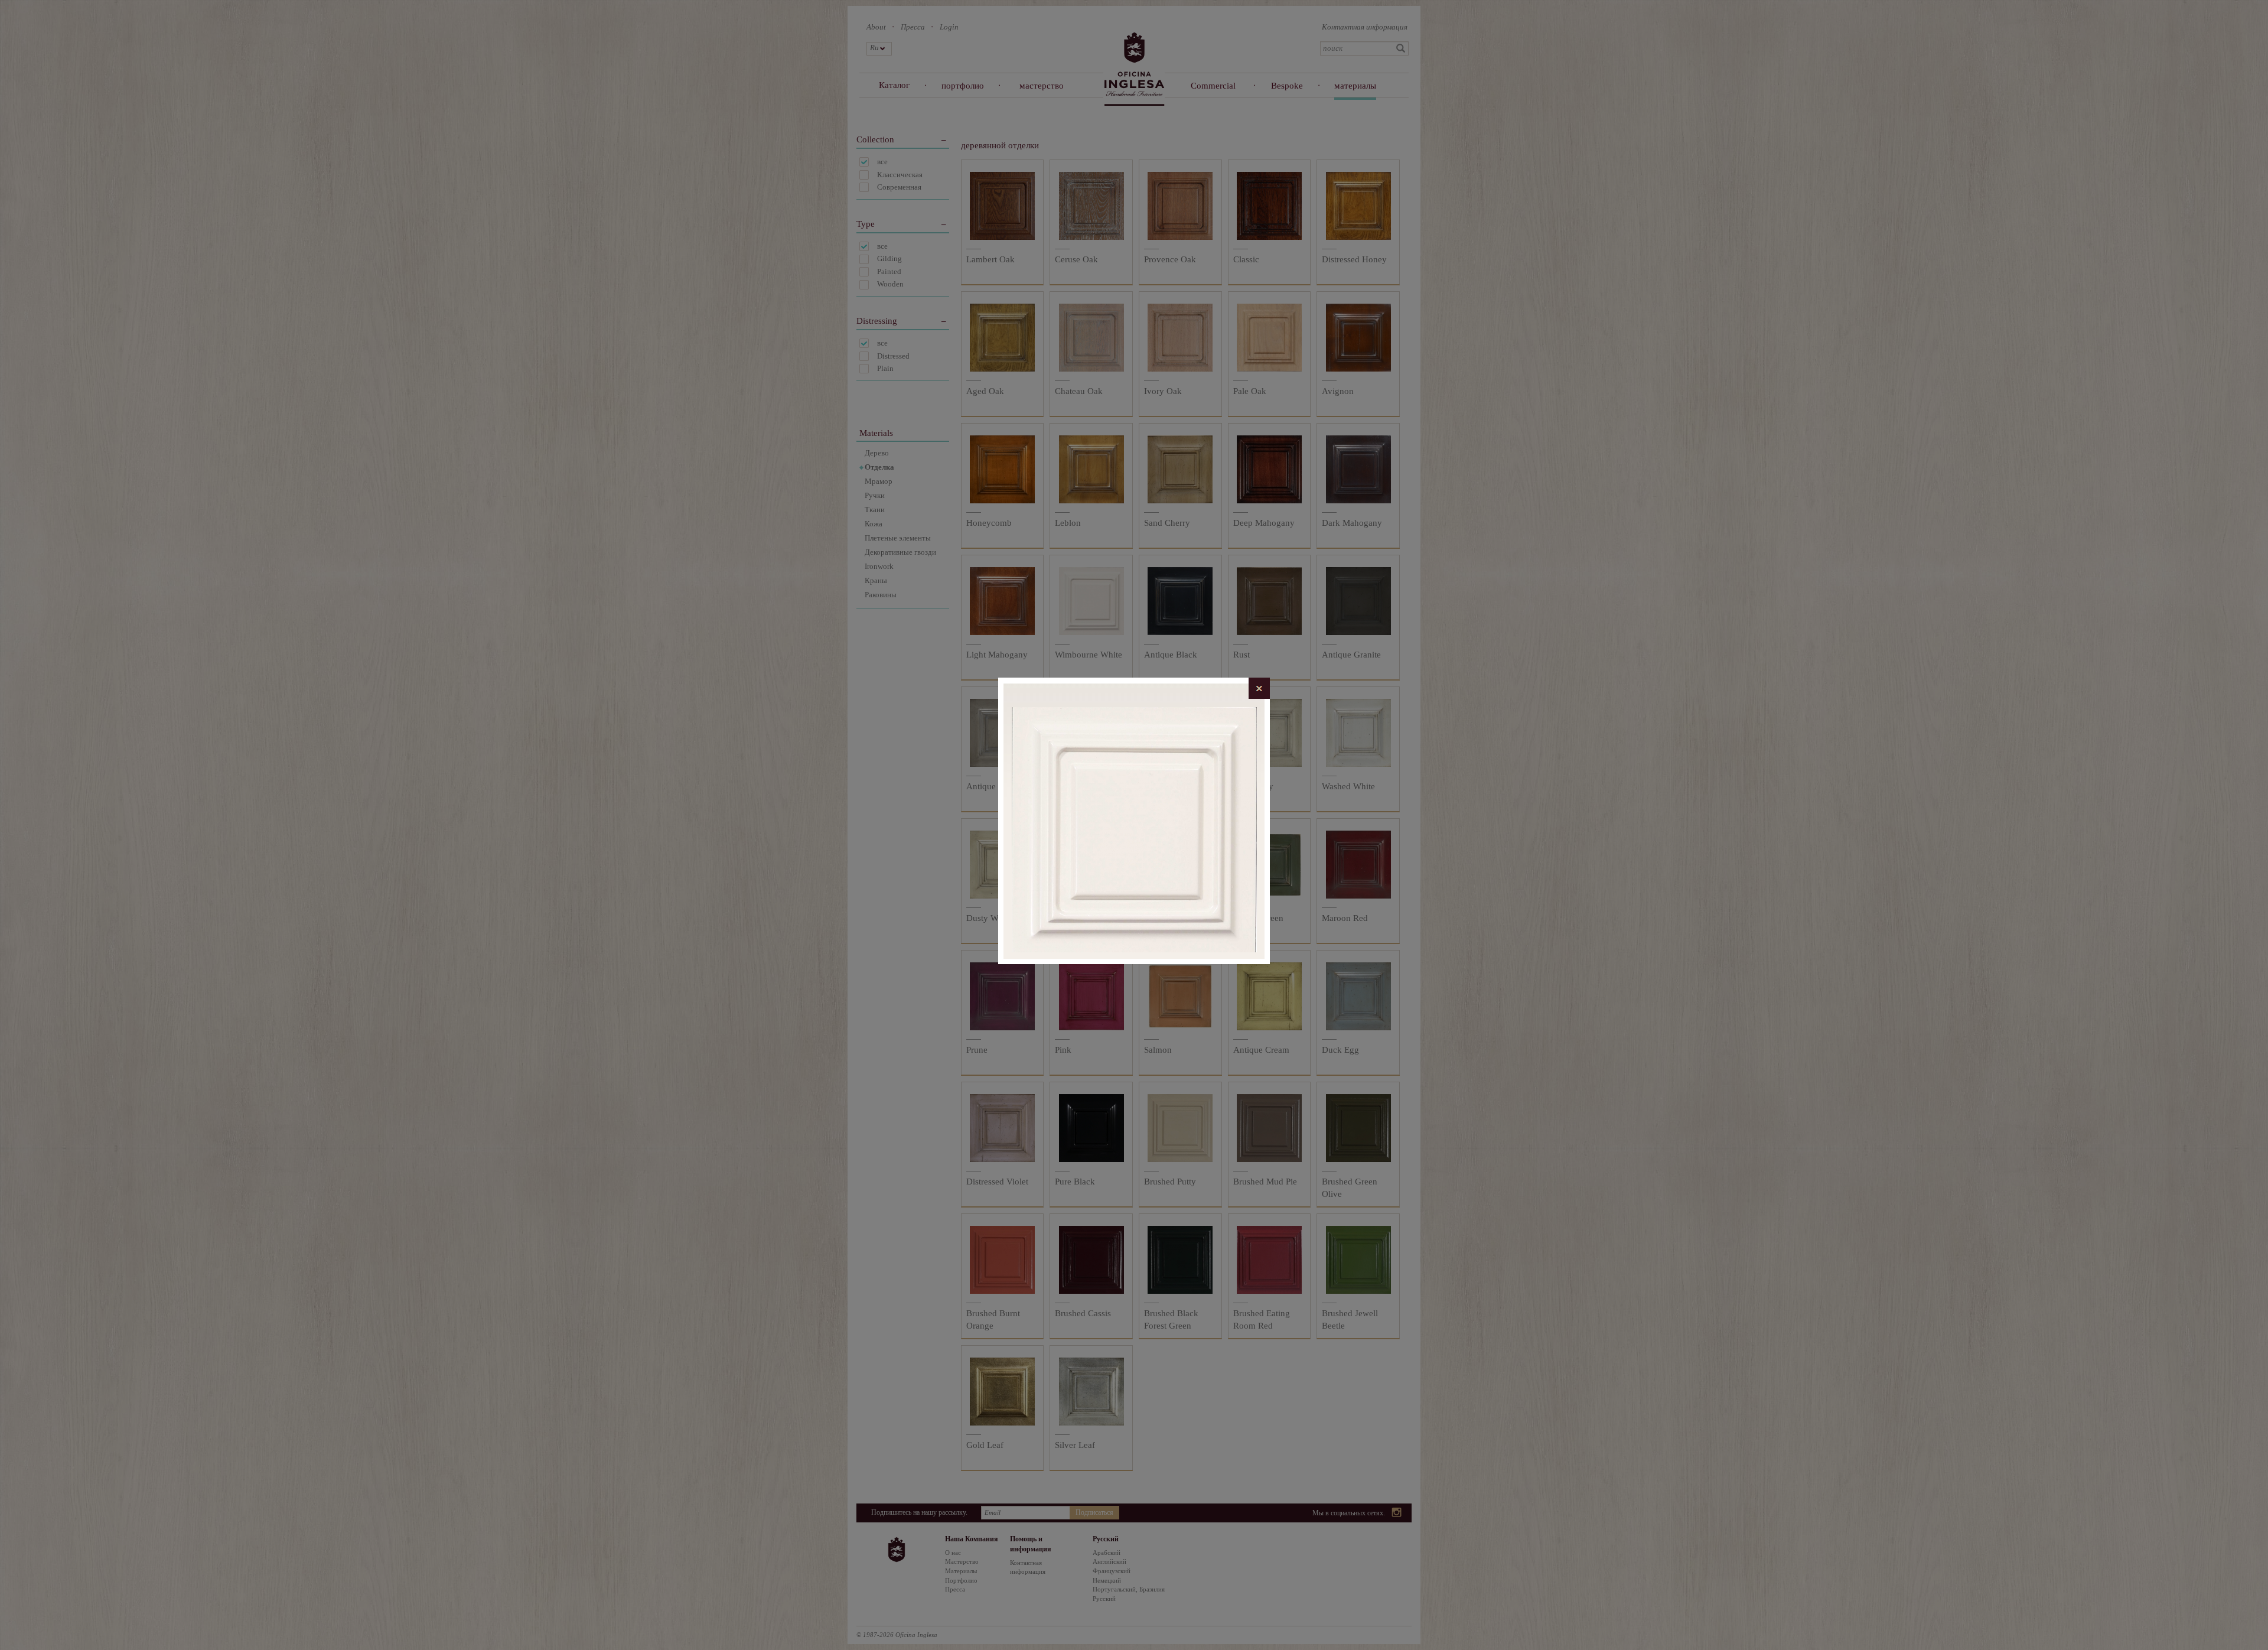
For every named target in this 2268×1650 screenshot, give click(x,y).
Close (1259, 688)
